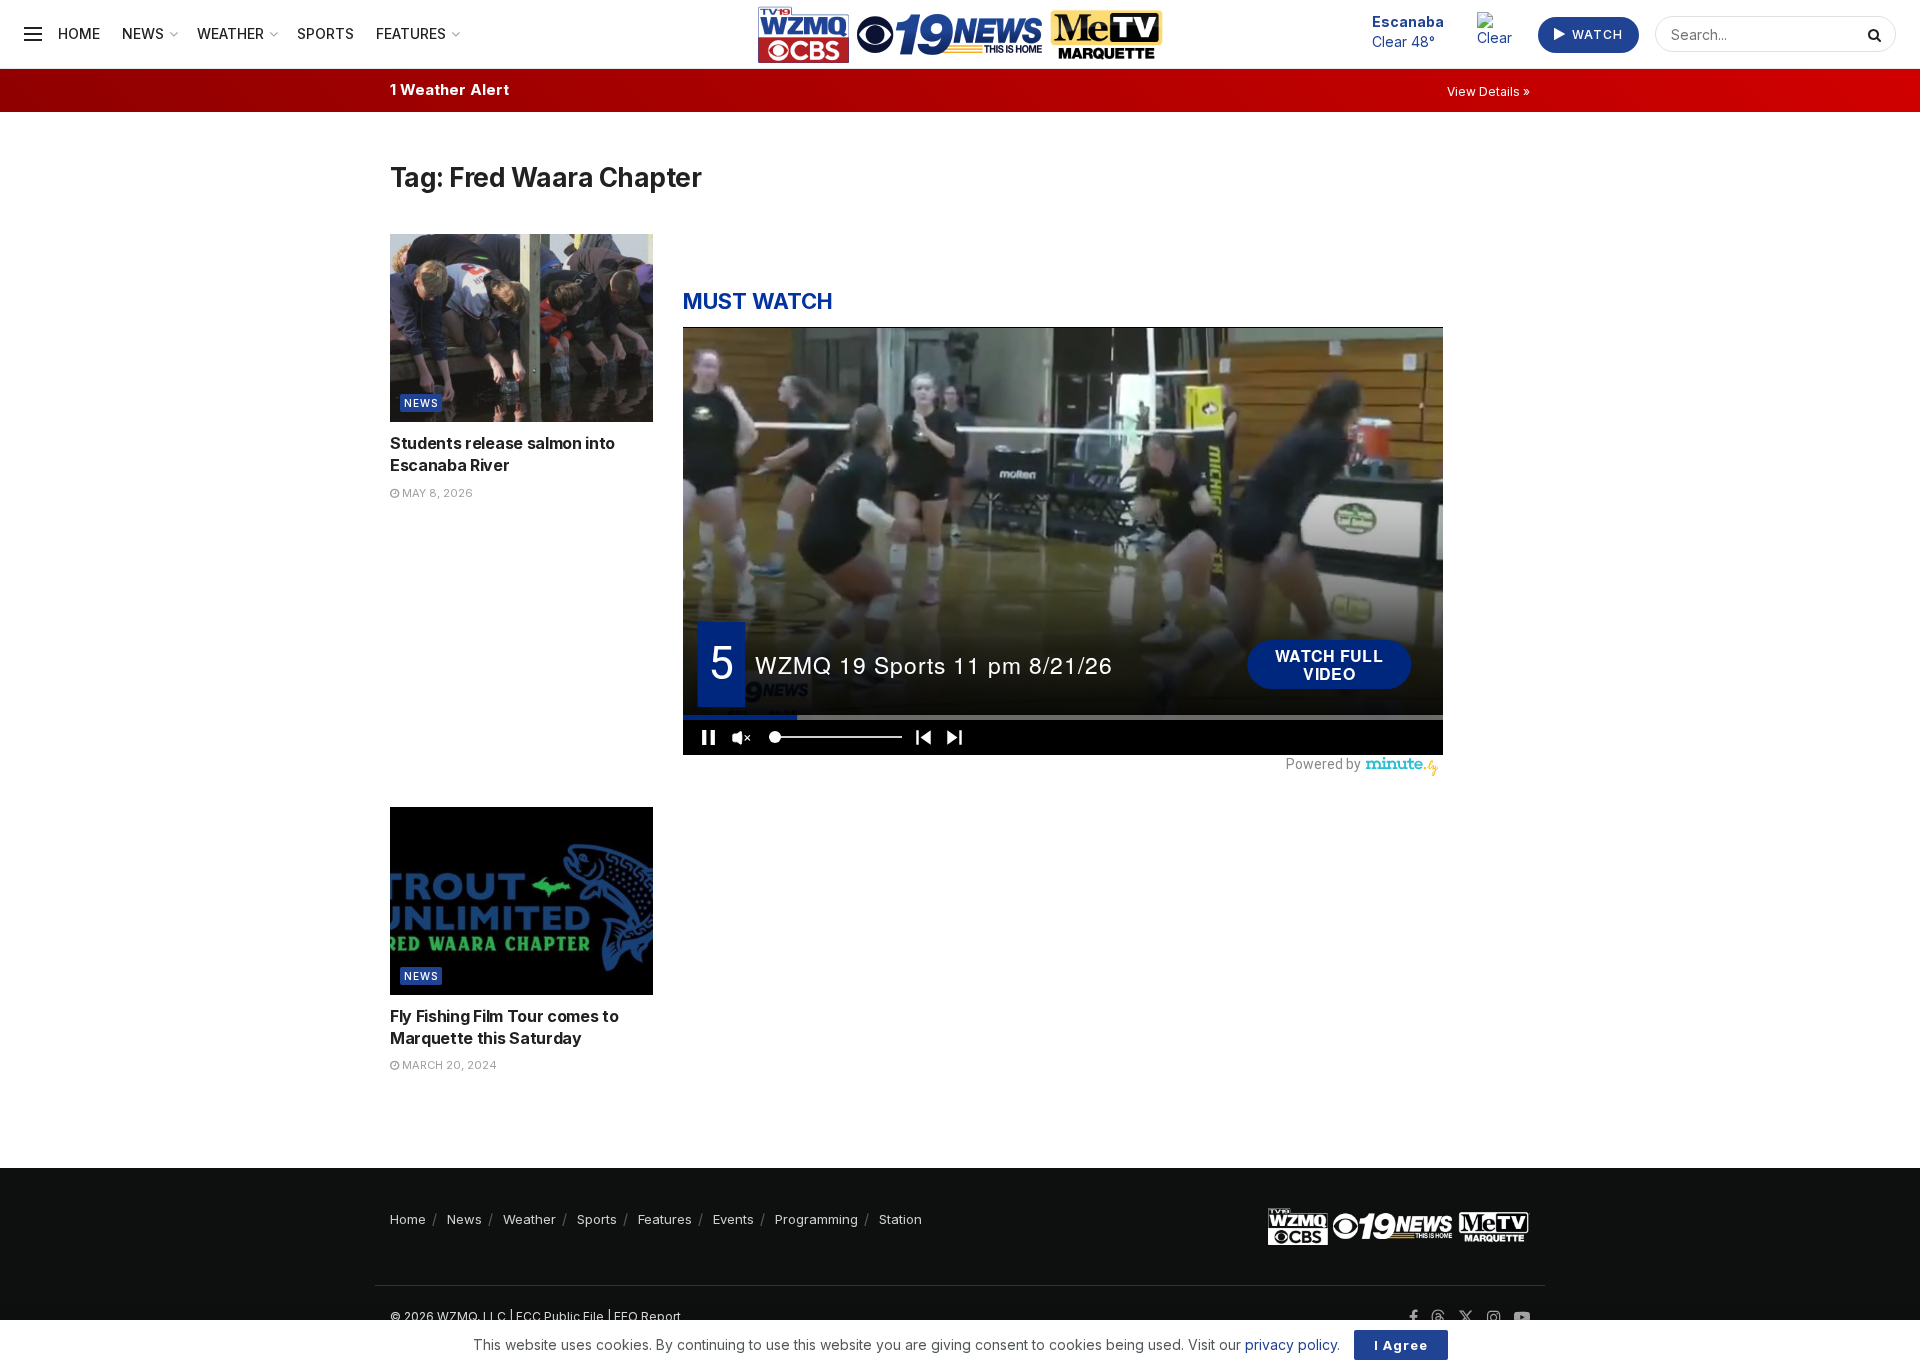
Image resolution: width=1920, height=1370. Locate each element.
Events (733, 1219)
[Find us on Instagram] (1494, 1317)
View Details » (1488, 91)
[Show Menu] (33, 34)
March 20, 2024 (448, 1065)
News (143, 33)
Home (79, 33)
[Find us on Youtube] (1522, 1317)
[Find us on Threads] (1438, 1318)
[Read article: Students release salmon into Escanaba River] (521, 328)
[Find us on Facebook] (1413, 1317)
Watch (1595, 34)
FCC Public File (560, 1316)
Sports (325, 33)
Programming (816, 1219)
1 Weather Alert (449, 89)
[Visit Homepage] (960, 34)
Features (411, 33)
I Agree (1401, 1345)
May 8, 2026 (436, 493)
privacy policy (1291, 1344)
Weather (230, 33)
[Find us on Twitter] (1466, 1317)
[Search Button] (1877, 34)
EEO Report (647, 1316)
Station (900, 1219)
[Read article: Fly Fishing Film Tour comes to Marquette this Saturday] (521, 901)
